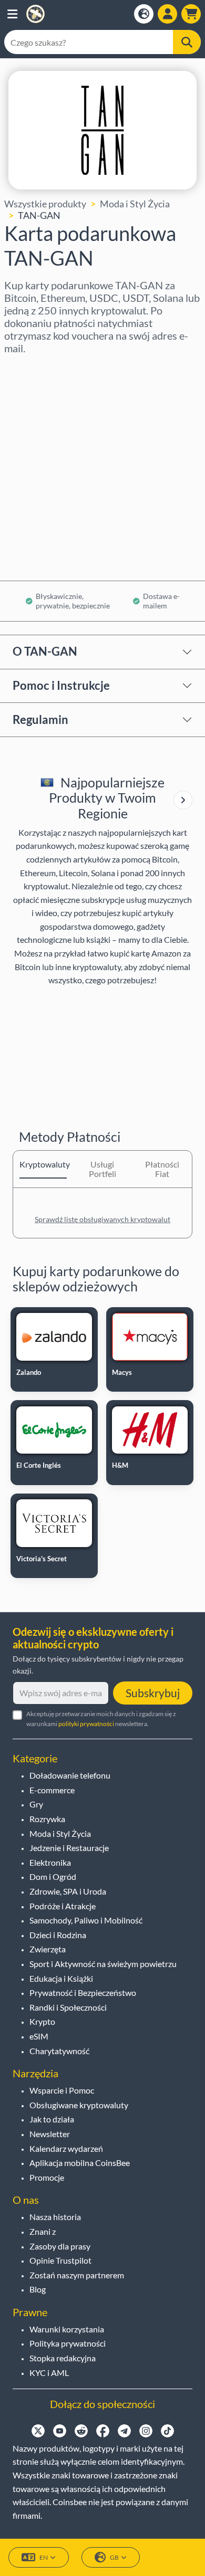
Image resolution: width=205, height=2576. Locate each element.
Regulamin (40, 719)
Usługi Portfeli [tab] (102, 1169)
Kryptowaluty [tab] (43, 1164)
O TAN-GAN (45, 651)
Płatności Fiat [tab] (162, 1169)
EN (44, 2557)
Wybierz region (37, 369)
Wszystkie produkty (45, 204)
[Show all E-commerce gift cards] (183, 800)
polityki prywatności (86, 1724)
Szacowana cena (38, 459)
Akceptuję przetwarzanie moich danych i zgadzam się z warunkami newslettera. (101, 1719)
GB (114, 2557)
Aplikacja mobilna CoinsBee (80, 2163)
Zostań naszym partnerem (77, 2275)
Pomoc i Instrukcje (61, 685)
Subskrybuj (153, 1693)
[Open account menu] (167, 14)
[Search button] (187, 42)
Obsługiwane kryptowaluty (79, 2105)
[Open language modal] (144, 14)
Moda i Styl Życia (135, 204)
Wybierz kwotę (37, 414)
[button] (12, 14)
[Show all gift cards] (183, 800)
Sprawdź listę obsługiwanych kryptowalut (102, 1219)
